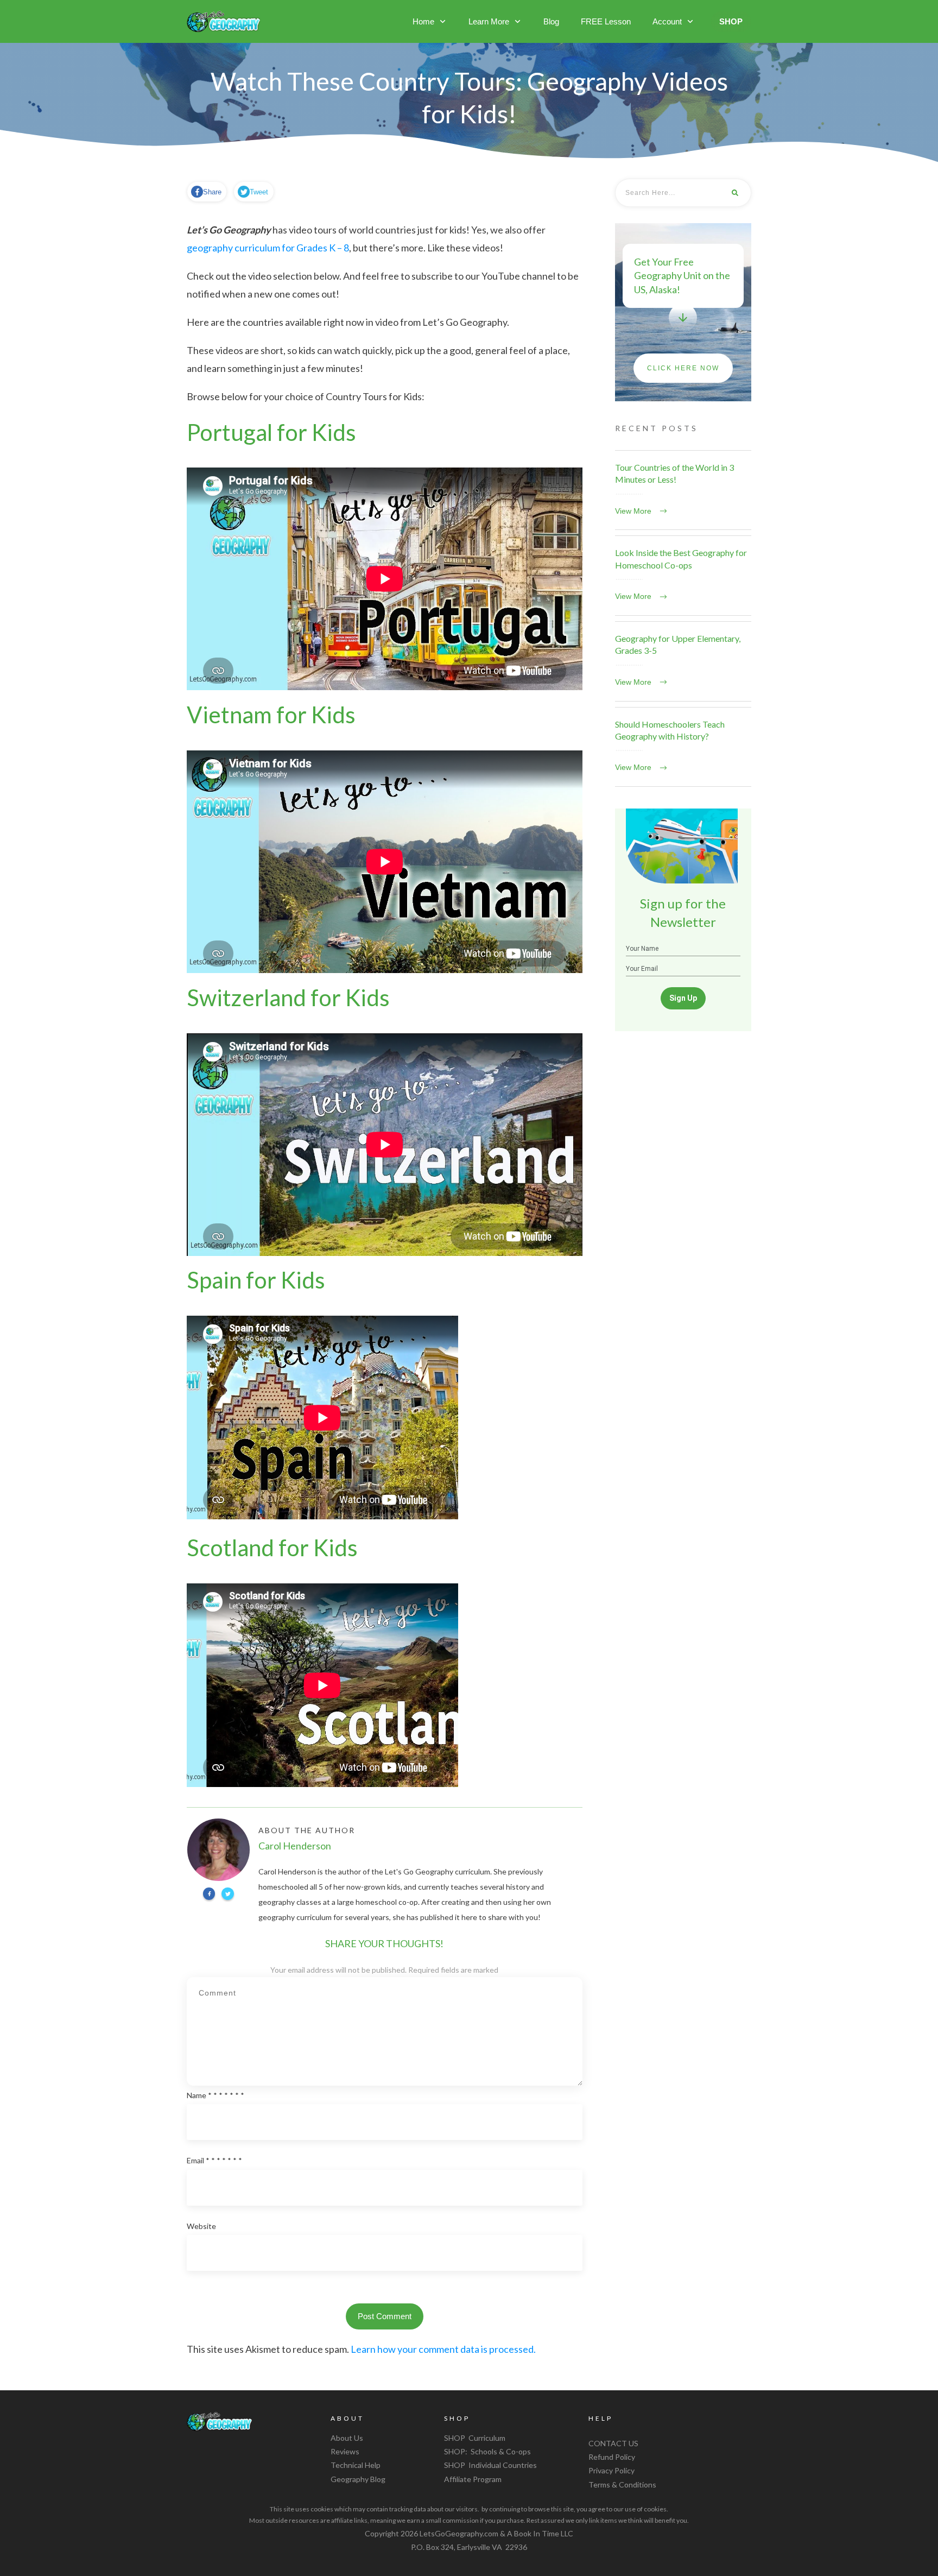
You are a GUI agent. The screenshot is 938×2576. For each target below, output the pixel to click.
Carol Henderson (295, 1846)
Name (216, 2095)
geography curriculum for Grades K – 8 (268, 248)
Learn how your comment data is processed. (443, 2349)
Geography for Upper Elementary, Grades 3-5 (683, 661)
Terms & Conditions (622, 2485)
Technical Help (356, 2465)
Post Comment (385, 2316)
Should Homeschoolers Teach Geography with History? (683, 747)
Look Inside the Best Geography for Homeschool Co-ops (683, 576)
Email (214, 2160)
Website (201, 2226)
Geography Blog (358, 2479)
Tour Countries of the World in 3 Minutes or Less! (683, 490)
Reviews (345, 2451)
